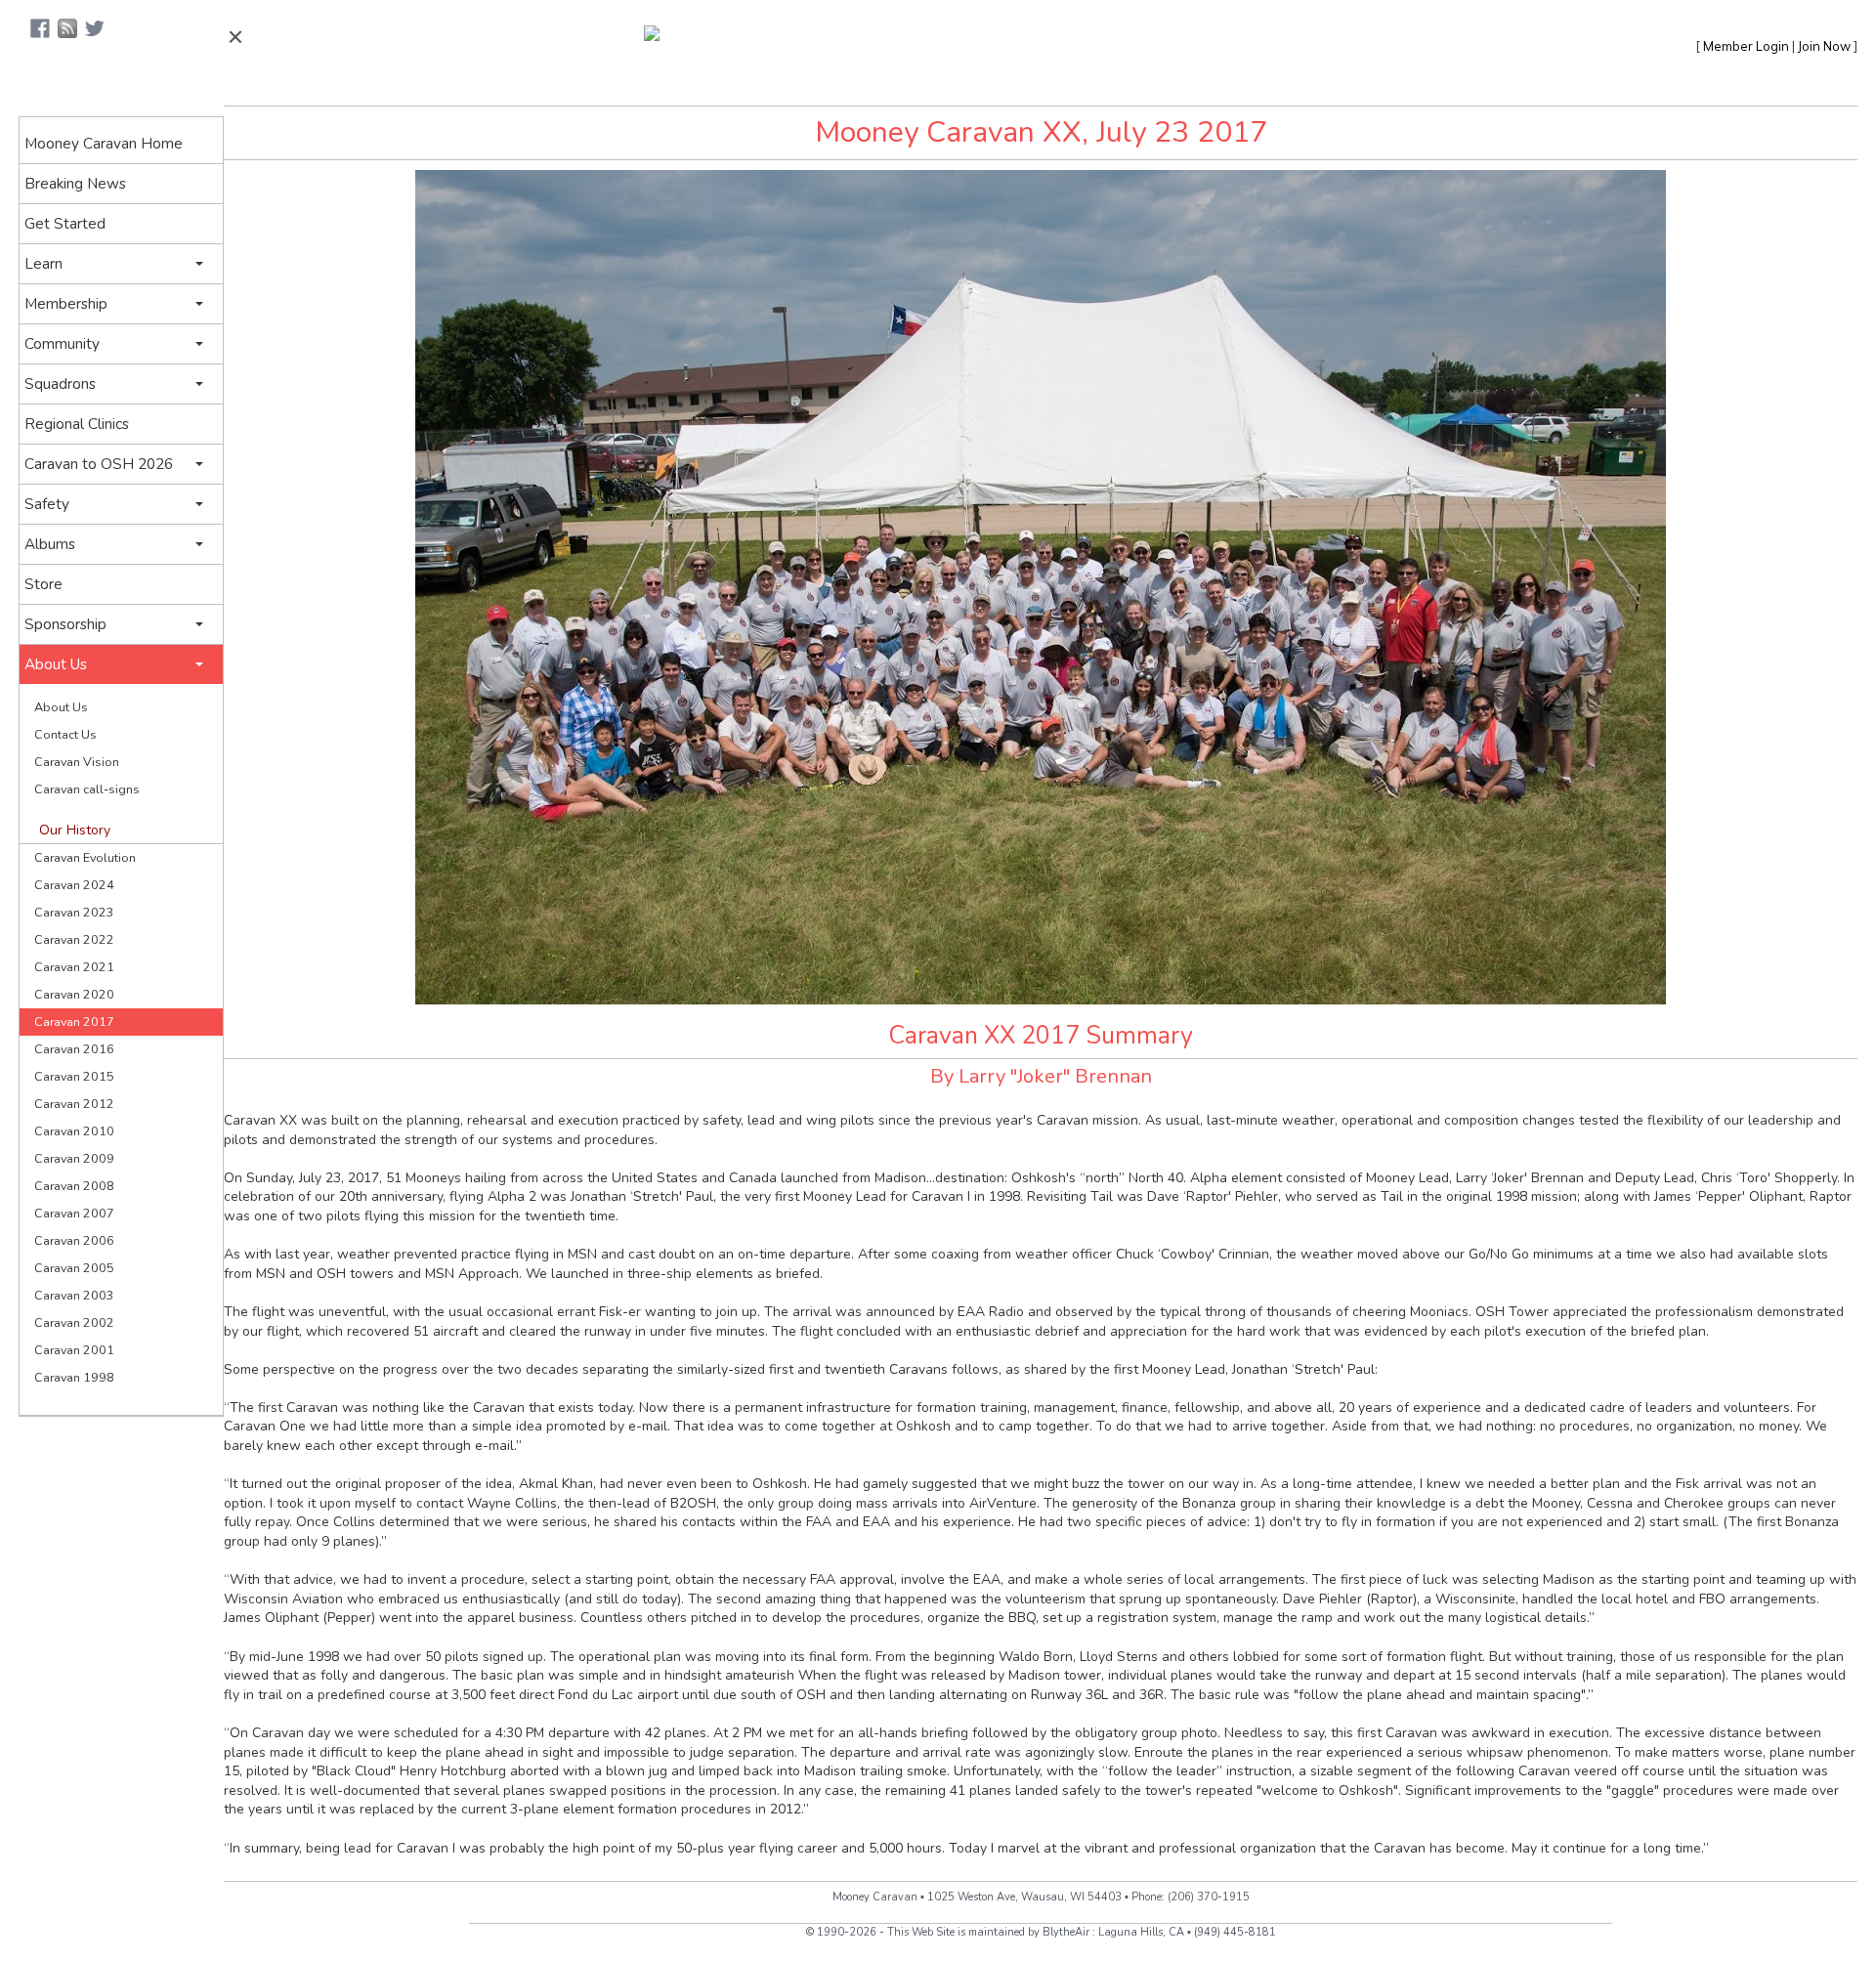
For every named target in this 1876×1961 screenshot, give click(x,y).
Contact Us (65, 734)
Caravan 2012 (74, 1104)
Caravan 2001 (74, 1350)
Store (43, 584)
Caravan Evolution (85, 857)
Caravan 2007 (74, 1213)
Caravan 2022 (74, 939)
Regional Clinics (77, 424)
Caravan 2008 (74, 1186)
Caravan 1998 (74, 1377)
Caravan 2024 (74, 885)
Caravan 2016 (74, 1049)
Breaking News (75, 183)
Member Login (1746, 46)
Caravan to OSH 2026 (99, 464)
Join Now (1824, 46)
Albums (50, 544)
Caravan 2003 (74, 1295)
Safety (47, 504)
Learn (43, 263)
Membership (66, 303)
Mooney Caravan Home (104, 143)
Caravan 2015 (74, 1076)
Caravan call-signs (87, 789)
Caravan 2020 (74, 994)
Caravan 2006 (74, 1240)
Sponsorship (65, 624)
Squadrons (60, 384)
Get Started (65, 223)
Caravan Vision (77, 762)
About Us (56, 664)
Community (62, 343)
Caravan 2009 (74, 1158)
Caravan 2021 (74, 967)
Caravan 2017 (74, 1022)
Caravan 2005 (74, 1268)
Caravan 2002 (74, 1322)
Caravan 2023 (74, 912)
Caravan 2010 (74, 1131)
